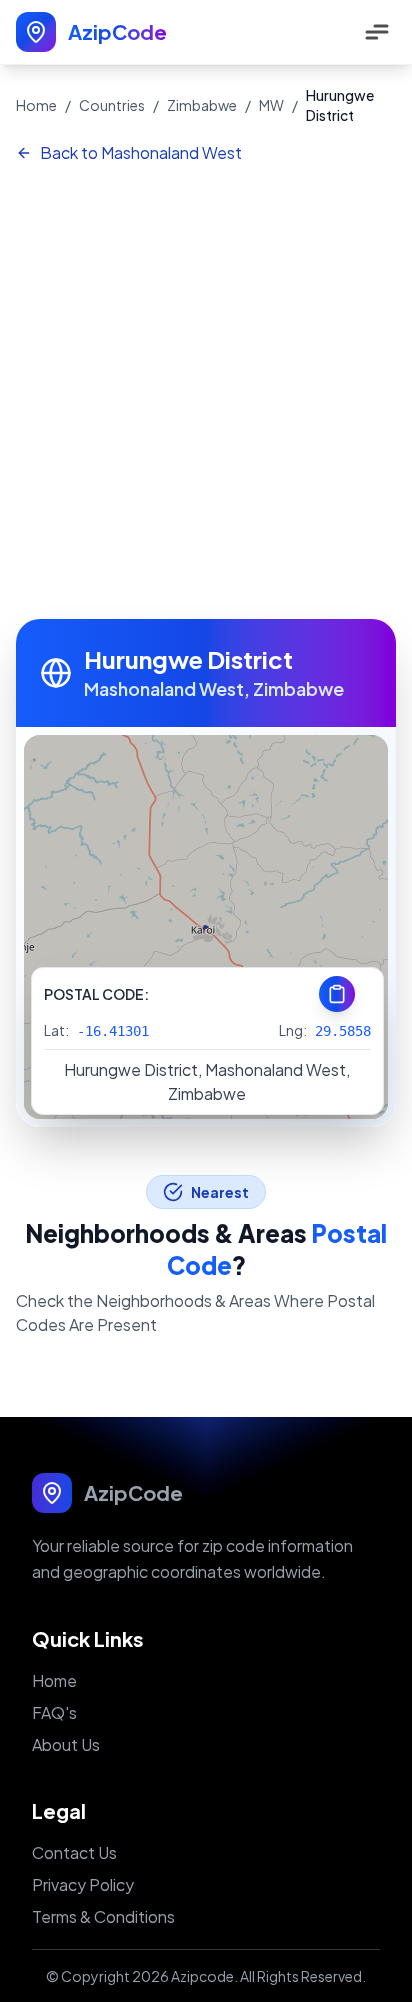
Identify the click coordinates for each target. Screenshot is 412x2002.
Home (36, 105)
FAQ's (54, 1712)
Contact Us (74, 1852)
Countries (112, 105)
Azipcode (202, 1976)
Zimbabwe (202, 105)
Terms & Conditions (103, 1916)
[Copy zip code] (337, 994)
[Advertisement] (206, 393)
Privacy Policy (83, 1884)
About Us (66, 1744)
